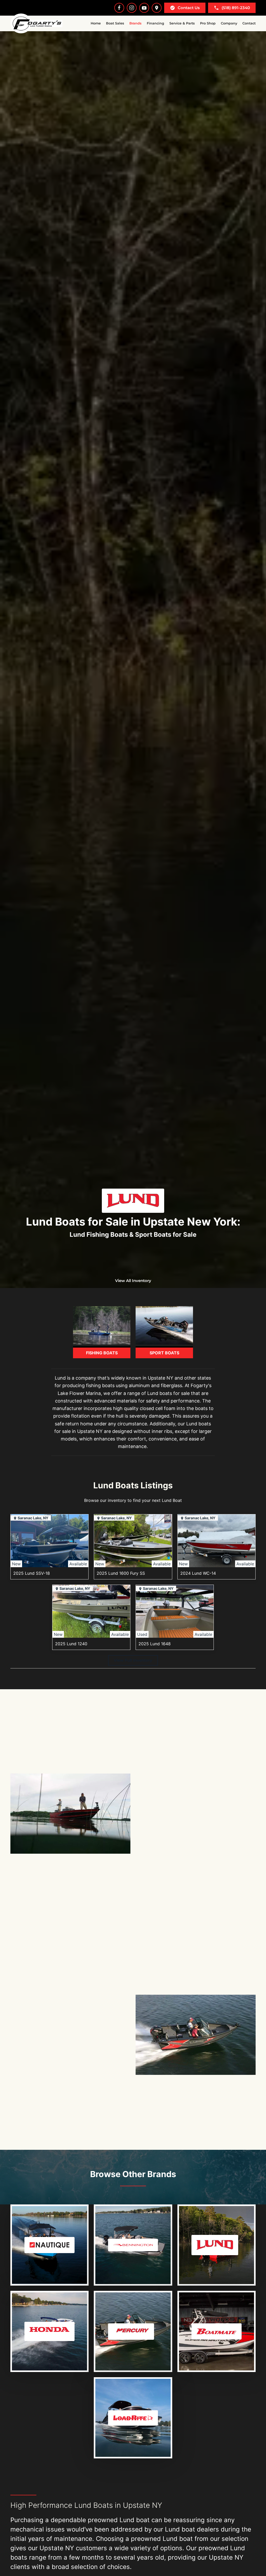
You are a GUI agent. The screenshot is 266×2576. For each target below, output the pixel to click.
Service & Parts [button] (182, 23)
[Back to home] (36, 23)
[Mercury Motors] (130, 2331)
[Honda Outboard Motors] (47, 2331)
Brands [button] (135, 23)
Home (96, 23)
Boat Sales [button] (115, 23)
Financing (155, 23)
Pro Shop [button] (208, 23)
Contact (249, 23)
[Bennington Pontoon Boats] (130, 2245)
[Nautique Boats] (47, 2245)
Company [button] (229, 23)
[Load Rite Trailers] (130, 2418)
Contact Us (189, 8)
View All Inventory (133, 1281)
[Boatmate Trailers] (214, 2331)
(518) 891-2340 (236, 8)
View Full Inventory (133, 1660)
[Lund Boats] (214, 2245)
